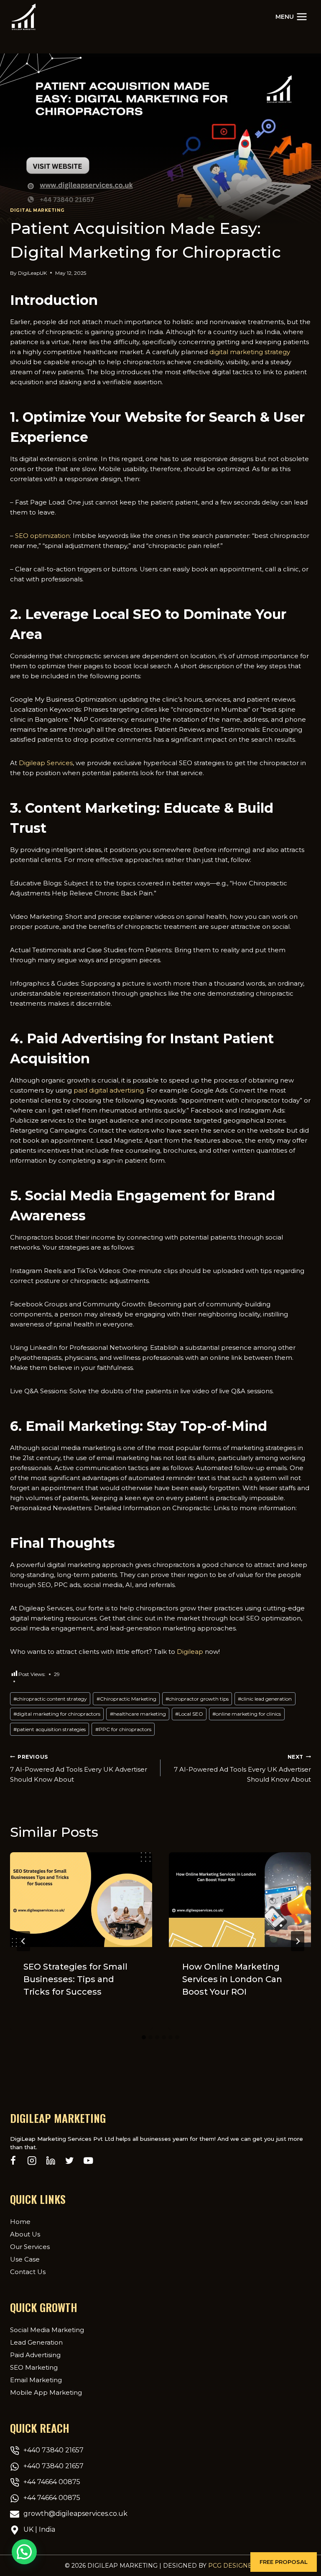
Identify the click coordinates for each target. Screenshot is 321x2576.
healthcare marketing (138, 1714)
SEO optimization (42, 536)
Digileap (190, 1652)
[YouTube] (88, 2161)
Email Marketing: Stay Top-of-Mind (146, 1426)
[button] (284, 2562)
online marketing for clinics (247, 1714)
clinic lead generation (265, 1699)
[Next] (298, 1941)
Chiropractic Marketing (126, 1699)
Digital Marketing (37, 210)
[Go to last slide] (23, 1941)
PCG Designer (232, 2566)
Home (20, 2222)
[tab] (144, 2037)
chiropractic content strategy (50, 1699)
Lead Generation (36, 2342)
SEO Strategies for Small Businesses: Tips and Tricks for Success (75, 1979)
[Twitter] (70, 2161)
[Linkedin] (51, 2161)
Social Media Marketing (47, 2330)
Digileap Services (46, 763)
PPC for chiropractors (123, 1729)
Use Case (25, 2259)
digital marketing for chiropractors (57, 1714)
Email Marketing (36, 2380)
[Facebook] (13, 2161)
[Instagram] (32, 2161)
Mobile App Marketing (46, 2392)
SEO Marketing (34, 2367)
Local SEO (189, 1714)
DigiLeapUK (32, 273)
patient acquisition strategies (50, 1729)
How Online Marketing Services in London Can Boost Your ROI (232, 1979)
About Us (25, 2234)
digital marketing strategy (250, 352)
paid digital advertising (109, 1090)
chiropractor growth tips (197, 1699)
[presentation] (81, 1900)
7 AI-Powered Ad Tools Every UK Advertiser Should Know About (79, 1769)
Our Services (30, 2247)
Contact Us (28, 2272)
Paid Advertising (35, 2355)
